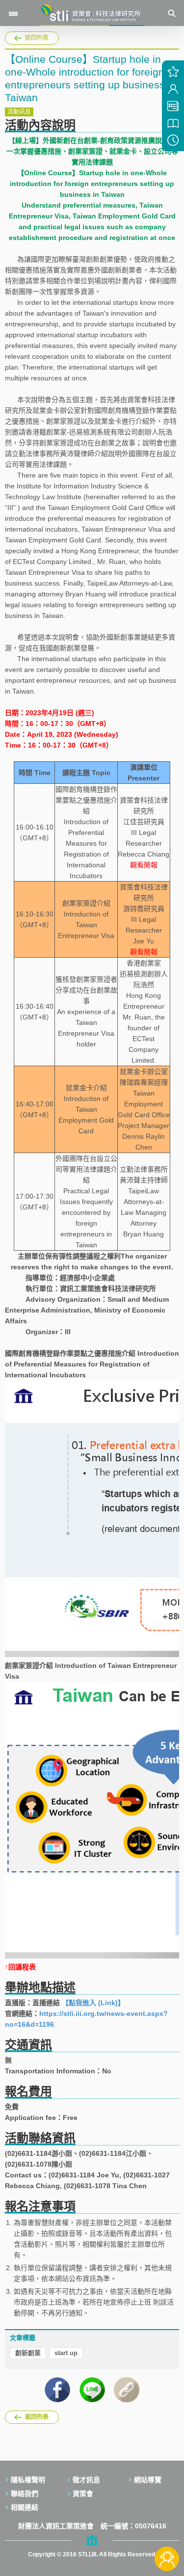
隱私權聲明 (28, 2480)
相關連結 (25, 2507)
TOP (167, 2526)
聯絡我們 (25, 2494)
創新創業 (28, 2353)
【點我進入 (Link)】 (93, 2003)
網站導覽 (148, 2480)
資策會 (83, 2494)
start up (66, 2353)
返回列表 (37, 38)
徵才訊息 (86, 2480)
